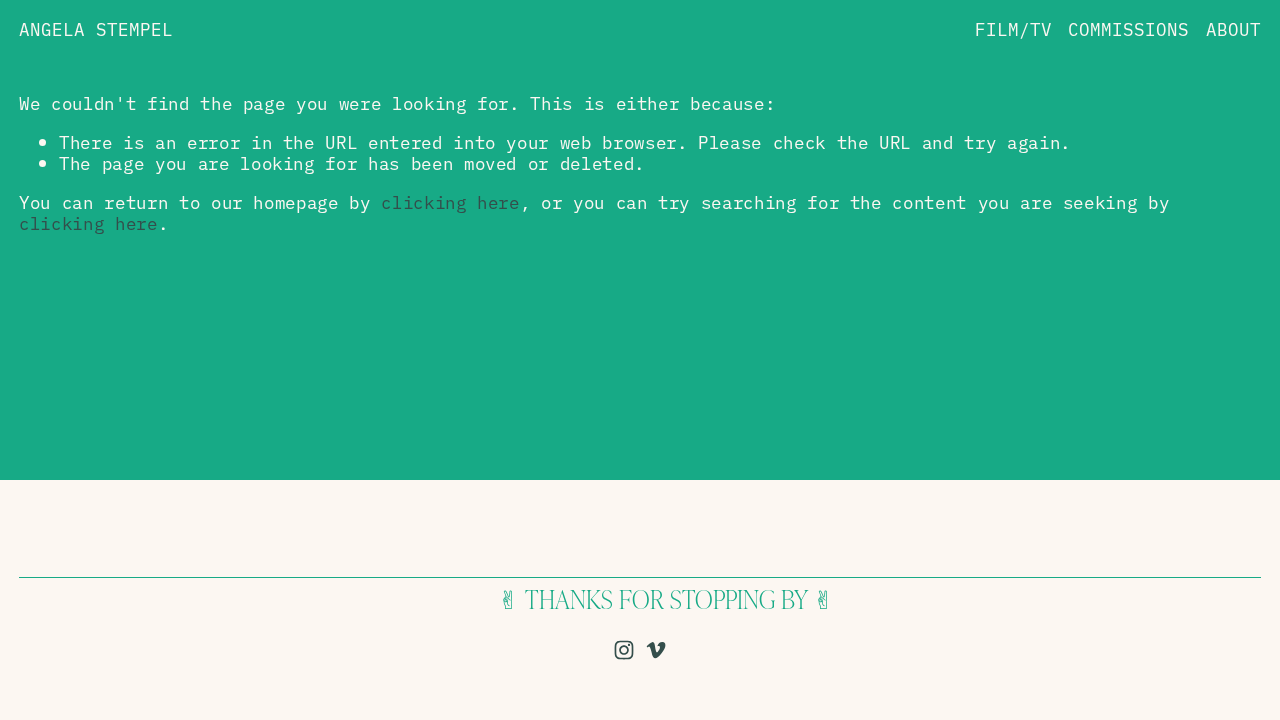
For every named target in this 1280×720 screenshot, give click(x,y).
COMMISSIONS (1128, 28)
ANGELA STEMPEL (96, 28)
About (1233, 28)
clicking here (450, 201)
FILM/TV (1013, 28)
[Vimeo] (656, 650)
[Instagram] (624, 650)
